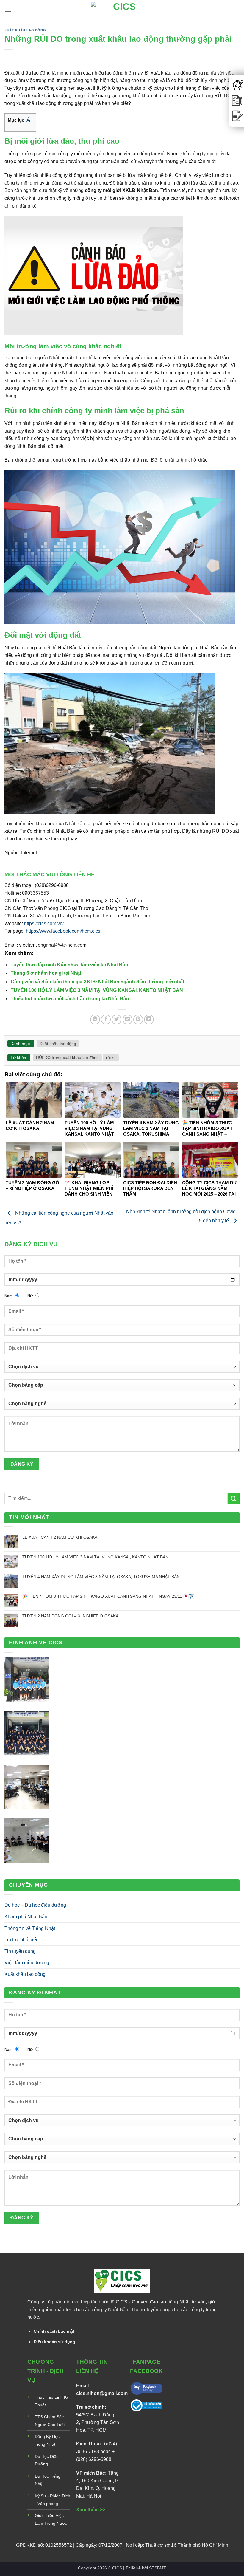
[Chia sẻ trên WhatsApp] (95, 1020)
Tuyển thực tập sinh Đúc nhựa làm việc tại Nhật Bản (69, 965)
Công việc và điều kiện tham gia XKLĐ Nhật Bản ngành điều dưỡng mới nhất (97, 982)
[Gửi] (234, 1498)
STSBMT (158, 2568)
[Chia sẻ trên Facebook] (106, 1020)
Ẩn (29, 120)
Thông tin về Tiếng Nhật (30, 1928)
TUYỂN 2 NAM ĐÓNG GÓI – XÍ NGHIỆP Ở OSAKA (70, 1616)
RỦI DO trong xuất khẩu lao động (67, 1058)
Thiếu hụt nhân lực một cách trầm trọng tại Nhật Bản (70, 999)
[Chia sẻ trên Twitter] (116, 1020)
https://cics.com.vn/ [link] (44, 924)
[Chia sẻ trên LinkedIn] (149, 1020)
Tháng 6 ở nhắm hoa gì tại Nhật (46, 973)
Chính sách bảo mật (54, 2331)
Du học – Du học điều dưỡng (35, 1905)
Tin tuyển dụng (20, 1951)
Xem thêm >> (91, 2510)
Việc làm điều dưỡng (27, 1963)
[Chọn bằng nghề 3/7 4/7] (122, 1406)
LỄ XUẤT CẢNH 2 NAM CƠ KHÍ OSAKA (60, 1537)
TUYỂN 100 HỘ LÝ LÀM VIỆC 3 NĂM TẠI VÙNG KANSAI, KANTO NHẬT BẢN (97, 990)
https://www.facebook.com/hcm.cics (63, 931)
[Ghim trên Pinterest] (138, 1020)
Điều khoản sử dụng (54, 2342)
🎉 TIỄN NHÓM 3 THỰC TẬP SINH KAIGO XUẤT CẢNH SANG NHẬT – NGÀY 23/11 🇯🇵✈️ (108, 1596)
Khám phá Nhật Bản (26, 1917)
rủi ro (111, 1058)
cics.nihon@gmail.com (102, 2393)
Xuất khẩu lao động (25, 30)
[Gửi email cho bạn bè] (128, 1020)
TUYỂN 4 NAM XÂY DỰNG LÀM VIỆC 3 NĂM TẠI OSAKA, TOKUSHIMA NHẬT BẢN (101, 1577)
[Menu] (8, 10)
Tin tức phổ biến (22, 1940)
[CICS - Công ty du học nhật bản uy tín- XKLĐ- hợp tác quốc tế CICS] (122, 10)
